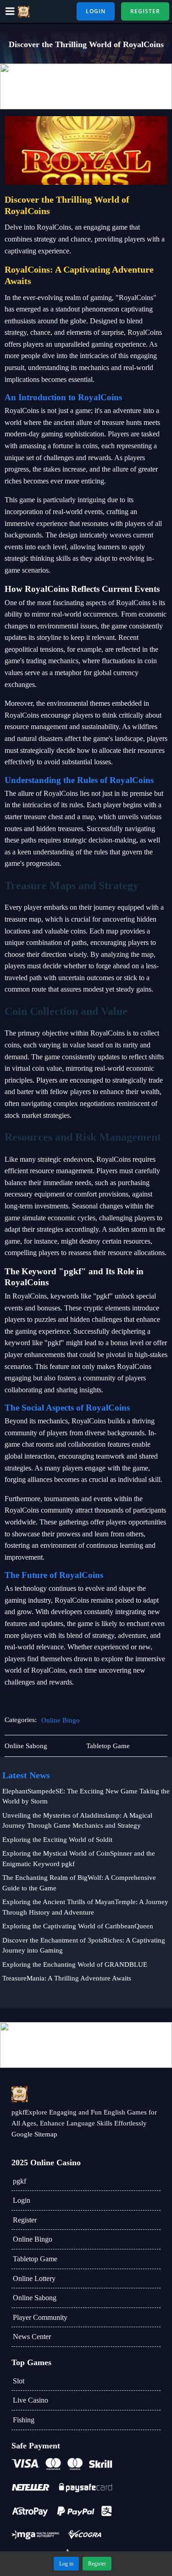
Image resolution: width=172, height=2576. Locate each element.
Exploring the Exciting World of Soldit (57, 1840)
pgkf (19, 2181)
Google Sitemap (34, 2134)
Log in (66, 2564)
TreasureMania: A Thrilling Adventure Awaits (67, 1978)
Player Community (40, 2317)
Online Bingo (61, 1720)
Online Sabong (35, 2298)
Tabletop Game (35, 2259)
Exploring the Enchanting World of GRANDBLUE (75, 1964)
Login (22, 2200)
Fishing (24, 2420)
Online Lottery (34, 2278)
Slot (19, 2381)
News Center (32, 2337)
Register (25, 2220)
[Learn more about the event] (86, 86)
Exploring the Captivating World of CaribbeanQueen (78, 1926)
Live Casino (31, 2400)
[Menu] (10, 11)
